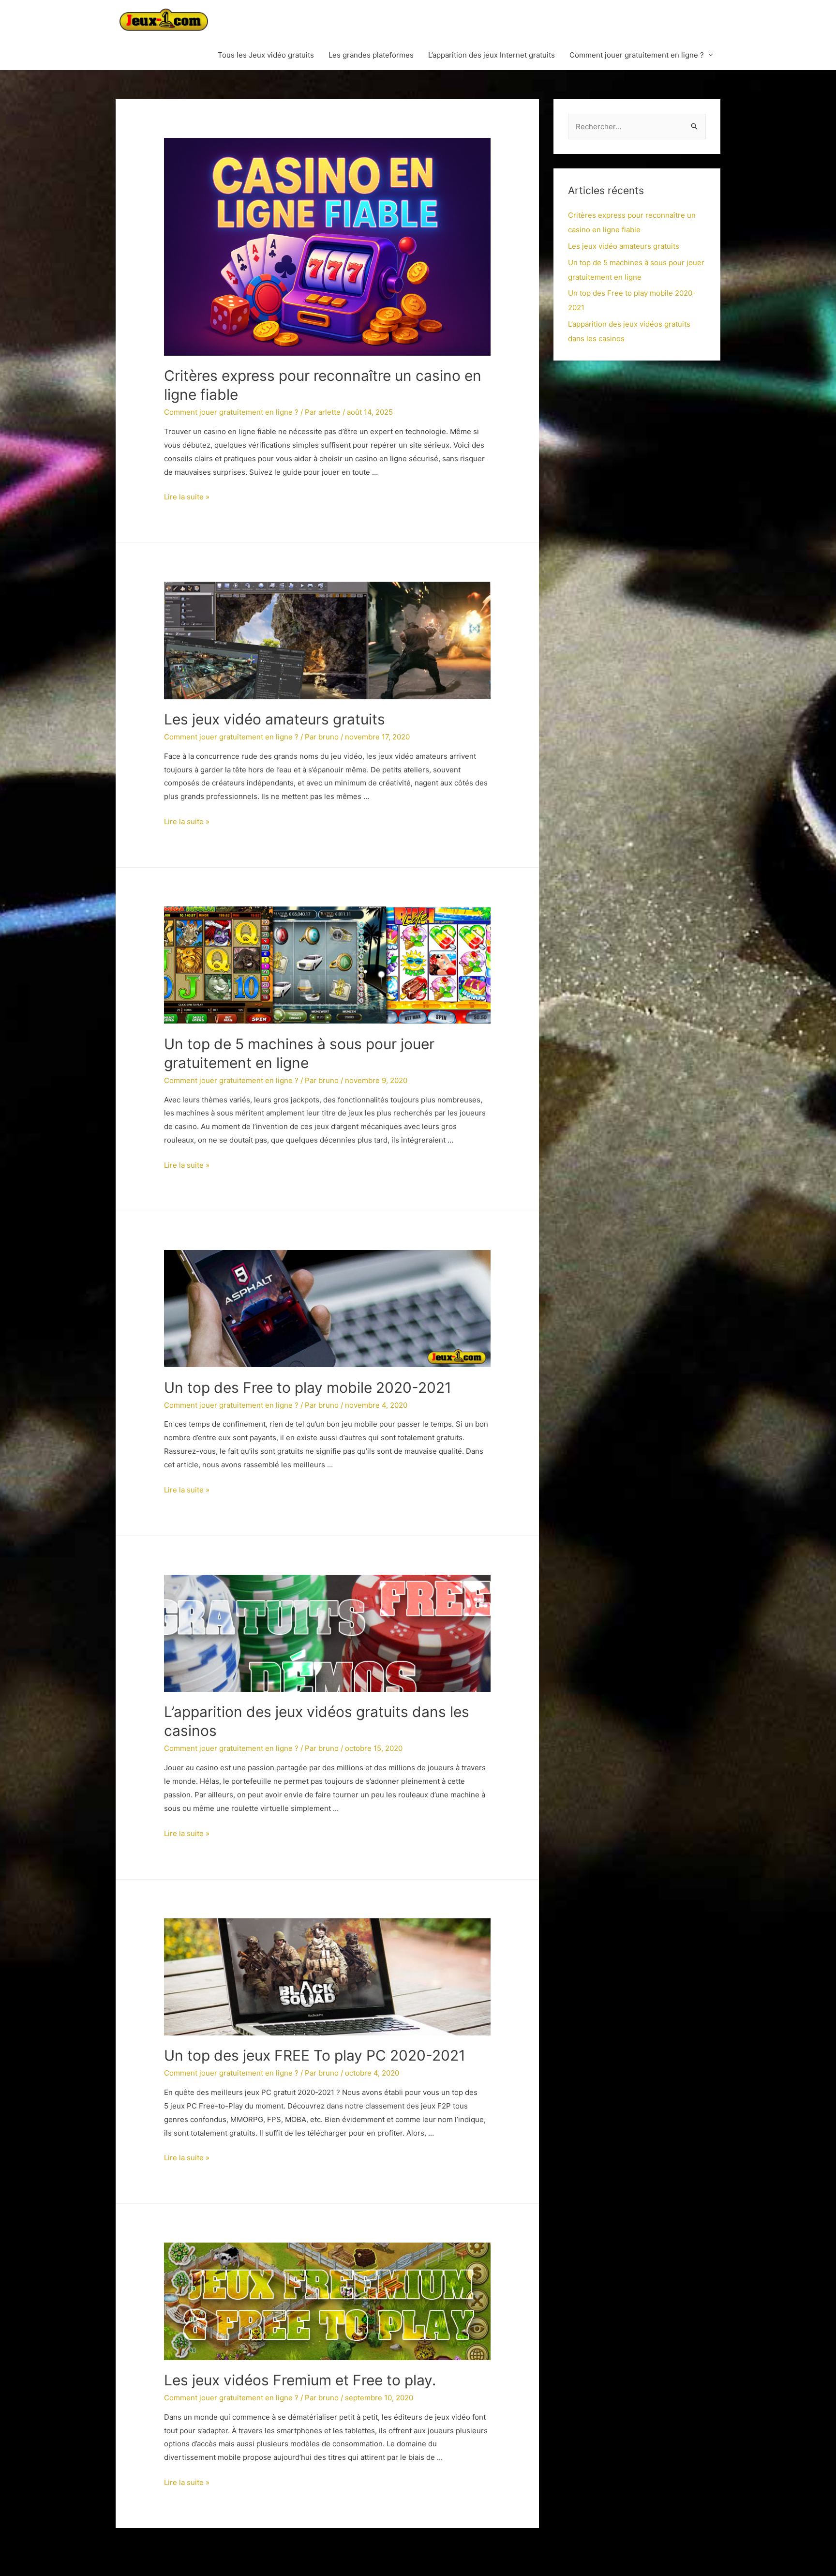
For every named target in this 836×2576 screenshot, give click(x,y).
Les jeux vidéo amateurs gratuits (275, 719)
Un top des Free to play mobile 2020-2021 (308, 1387)
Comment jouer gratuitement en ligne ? (637, 55)
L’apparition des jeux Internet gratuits (492, 55)
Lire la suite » (187, 497)
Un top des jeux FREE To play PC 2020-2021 (315, 2055)
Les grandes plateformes (371, 55)
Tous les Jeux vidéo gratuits (266, 55)
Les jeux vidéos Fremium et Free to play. (300, 2380)
